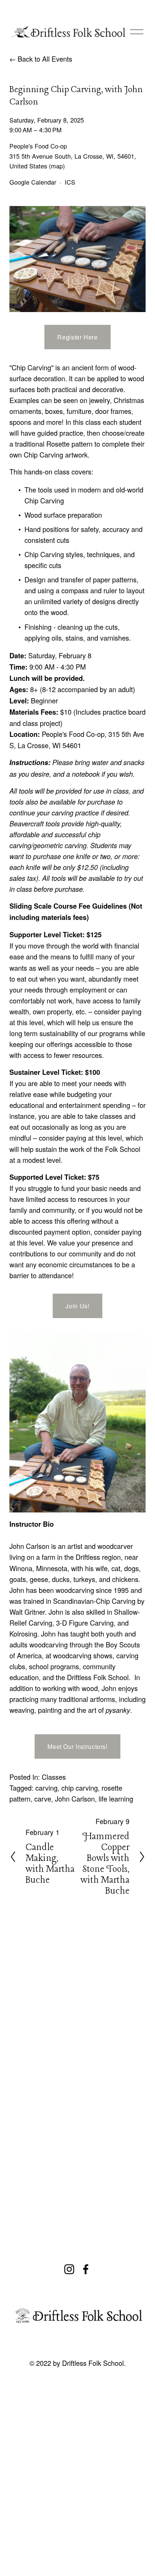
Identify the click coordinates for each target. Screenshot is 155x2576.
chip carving (80, 1788)
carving (46, 1788)
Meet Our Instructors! (77, 1746)
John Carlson (75, 1799)
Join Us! (77, 1306)
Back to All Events (45, 59)
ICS (70, 182)
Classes (54, 1777)
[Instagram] (69, 2269)
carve (43, 1799)
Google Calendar (33, 182)
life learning (116, 1799)
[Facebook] (86, 2269)
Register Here (77, 337)
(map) (57, 166)
